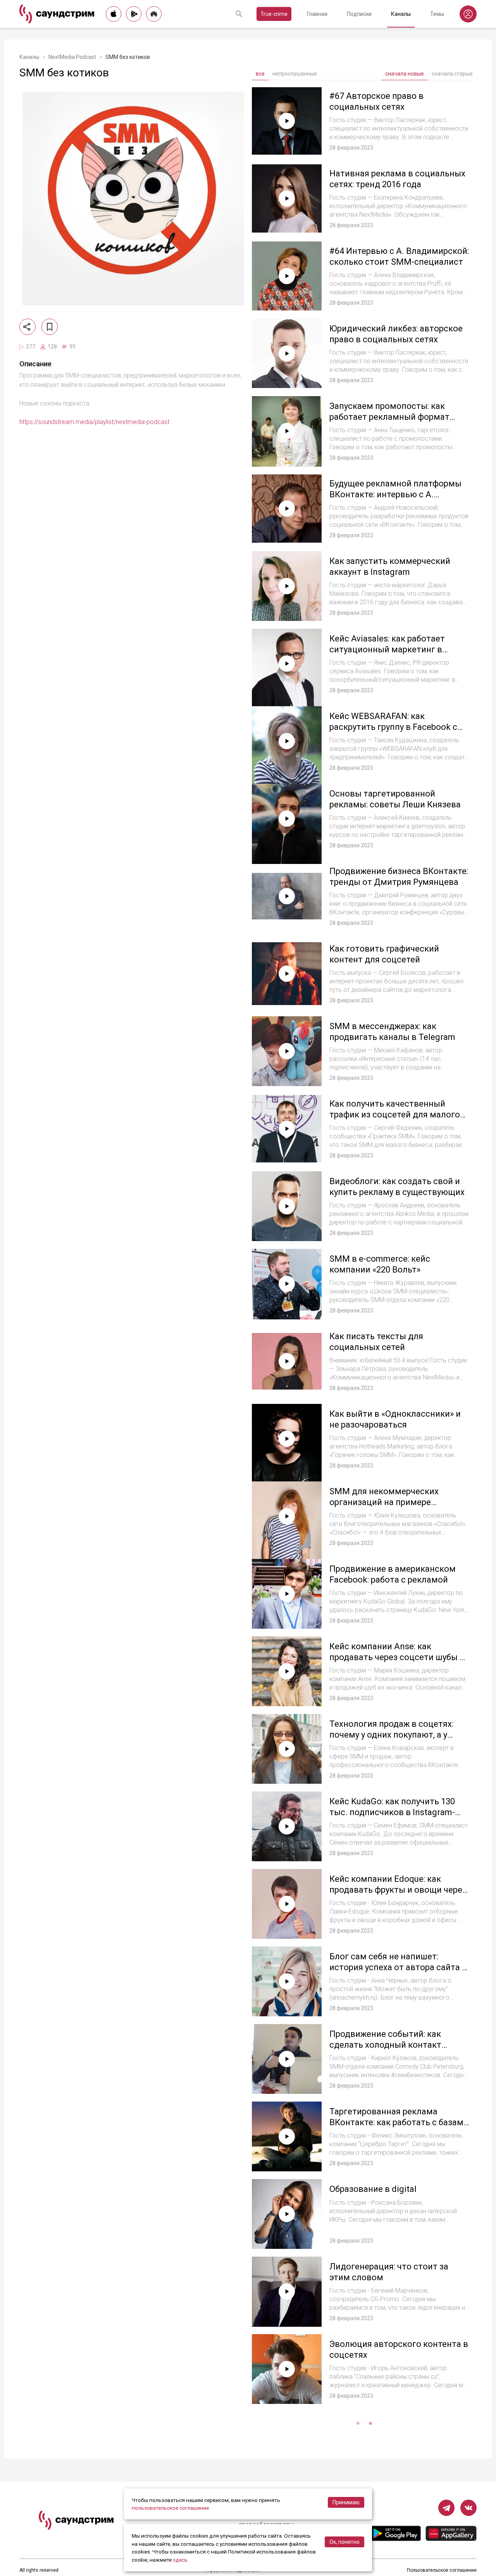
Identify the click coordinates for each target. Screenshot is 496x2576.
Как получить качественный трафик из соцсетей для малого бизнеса (395, 1114)
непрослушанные (295, 74)
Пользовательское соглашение (442, 2570)
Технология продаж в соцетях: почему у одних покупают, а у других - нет (391, 1735)
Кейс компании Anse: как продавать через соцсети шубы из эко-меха (399, 1657)
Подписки (359, 14)
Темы (437, 14)
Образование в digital (373, 2189)
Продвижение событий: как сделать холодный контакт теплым (385, 2045)
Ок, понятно (344, 2542)
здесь (180, 2560)
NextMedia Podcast (72, 57)
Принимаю (346, 2502)
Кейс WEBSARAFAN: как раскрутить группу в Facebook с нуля (393, 727)
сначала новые (405, 74)
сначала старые (452, 74)
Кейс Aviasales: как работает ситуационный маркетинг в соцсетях (387, 649)
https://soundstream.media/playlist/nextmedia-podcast (94, 422)
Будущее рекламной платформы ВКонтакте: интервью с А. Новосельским (395, 494)
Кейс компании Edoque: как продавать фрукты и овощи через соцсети (398, 1890)
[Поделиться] (28, 327)
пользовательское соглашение (170, 2508)
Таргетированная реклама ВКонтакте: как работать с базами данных (399, 2122)
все (260, 74)
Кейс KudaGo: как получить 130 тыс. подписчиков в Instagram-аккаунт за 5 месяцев (392, 1812)
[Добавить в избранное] (50, 327)
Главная (317, 14)
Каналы (401, 14)
